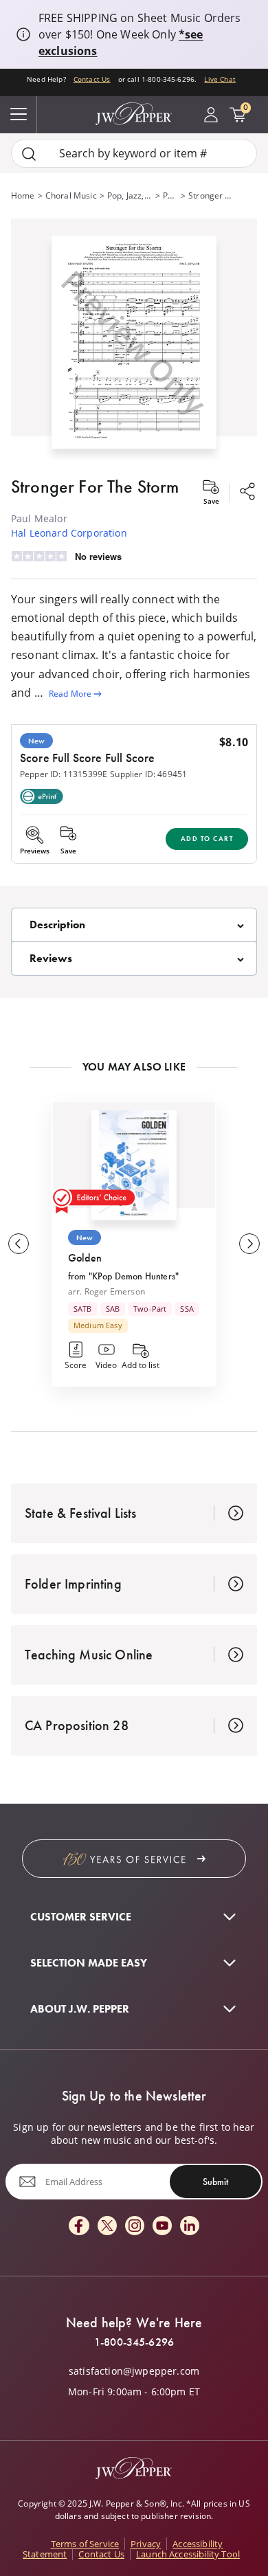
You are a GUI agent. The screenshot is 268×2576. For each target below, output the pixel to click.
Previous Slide (19, 1244)
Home (23, 195)
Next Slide (249, 1244)
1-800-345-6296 (134, 2342)
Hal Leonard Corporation (69, 533)
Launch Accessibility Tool (188, 2554)
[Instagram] (135, 2227)
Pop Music (170, 195)
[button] (134, 339)
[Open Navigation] (19, 115)
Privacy (146, 2544)
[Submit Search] (29, 154)
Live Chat (220, 79)
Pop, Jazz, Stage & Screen (130, 195)
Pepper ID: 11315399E (64, 774)
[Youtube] (162, 2227)
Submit (215, 2182)
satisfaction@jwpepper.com (134, 2371)
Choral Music (71, 195)
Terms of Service (85, 2544)
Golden (85, 1258)
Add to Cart (207, 839)
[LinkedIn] (190, 2227)
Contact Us (92, 79)
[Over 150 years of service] (134, 1859)
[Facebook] (79, 2227)
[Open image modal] (134, 348)
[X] (107, 2227)
